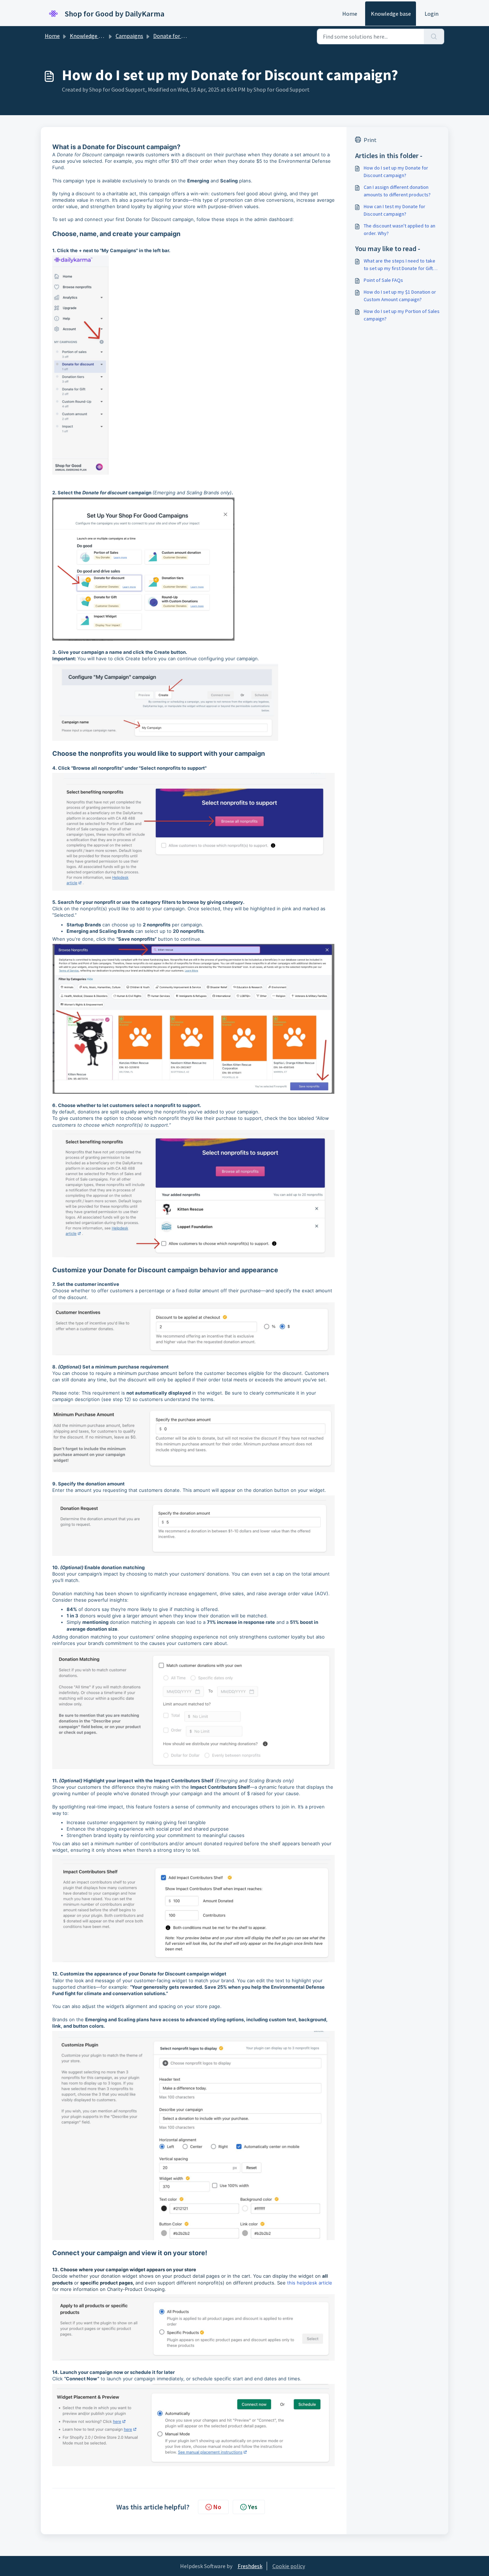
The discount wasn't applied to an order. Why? (400, 229)
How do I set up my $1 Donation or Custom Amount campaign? (400, 296)
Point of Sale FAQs (383, 280)
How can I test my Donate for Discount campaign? (394, 210)
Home (350, 14)
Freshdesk (250, 2566)
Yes (253, 2507)
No (217, 2507)
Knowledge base (391, 14)
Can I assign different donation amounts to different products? (397, 191)
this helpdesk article (310, 2283)
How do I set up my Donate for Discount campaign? (396, 172)
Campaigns (129, 36)
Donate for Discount (178, 36)
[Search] (434, 36)
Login (432, 14)
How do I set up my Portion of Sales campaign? (402, 315)
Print (370, 140)
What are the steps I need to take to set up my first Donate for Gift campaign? (400, 265)
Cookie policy (289, 2566)
